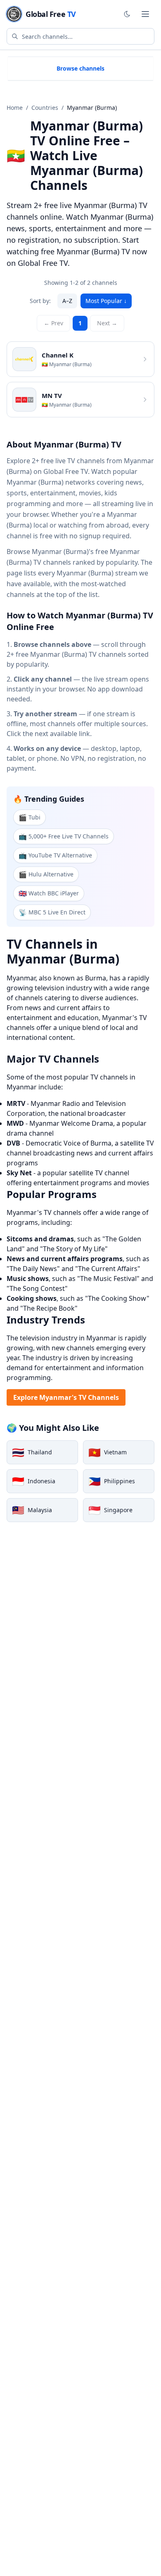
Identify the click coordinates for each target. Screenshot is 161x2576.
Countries (45, 108)
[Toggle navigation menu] (145, 14)
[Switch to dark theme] (127, 14)
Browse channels (80, 68)
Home (15, 108)
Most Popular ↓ (106, 301)
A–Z (67, 301)
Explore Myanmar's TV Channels (66, 1397)
